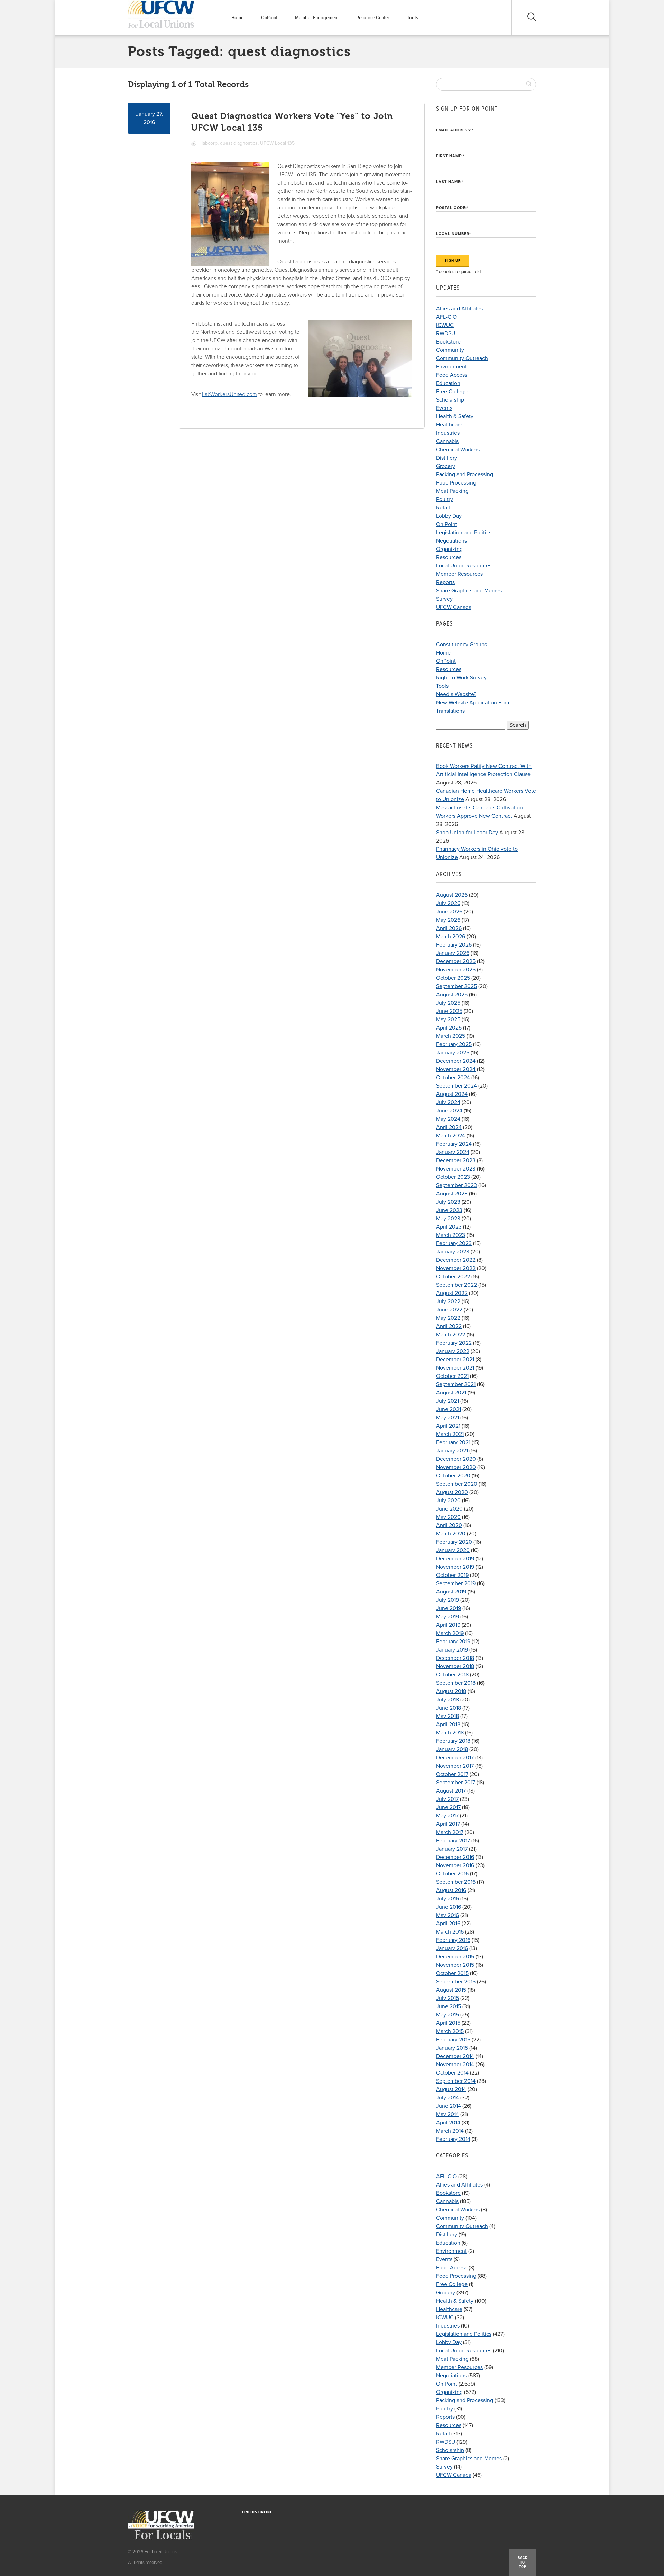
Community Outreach (462, 358)
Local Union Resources (464, 566)
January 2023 (453, 1252)
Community (450, 350)
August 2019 (451, 1592)
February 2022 (454, 1343)
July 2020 (448, 1501)
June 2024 (449, 1111)
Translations (450, 711)
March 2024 (451, 1136)
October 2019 (452, 1575)
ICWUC (445, 325)
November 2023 (456, 1169)
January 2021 (452, 1451)
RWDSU (446, 333)
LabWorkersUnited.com (229, 394)
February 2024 (454, 1144)
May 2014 (448, 2114)
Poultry (445, 499)
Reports (445, 582)
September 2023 (456, 1185)
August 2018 (451, 1691)
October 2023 (453, 1177)
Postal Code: (452, 208)
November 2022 (456, 1268)
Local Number (454, 234)
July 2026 (448, 903)
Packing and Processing (465, 474)
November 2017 (455, 1766)
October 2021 (452, 1376)
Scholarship (450, 400)
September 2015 (456, 1982)
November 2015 (455, 1965)
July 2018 (448, 1700)
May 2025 (448, 1019)
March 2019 (450, 1633)
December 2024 (456, 1061)
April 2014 (448, 2123)
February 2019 (453, 1642)
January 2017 (452, 1849)
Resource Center (373, 18)
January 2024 (453, 1152)
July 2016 (448, 1899)
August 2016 (451, 1890)
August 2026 (452, 895)
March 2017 (450, 1832)
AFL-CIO (446, 317)
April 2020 (449, 1525)
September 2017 (456, 1783)
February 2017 (453, 1841)
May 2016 (448, 1915)
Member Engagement (317, 18)
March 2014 (450, 2131)
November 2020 (456, 1467)
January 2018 (452, 1749)
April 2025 (449, 1028)
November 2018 (455, 1666)
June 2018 (449, 1708)
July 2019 (448, 1600)
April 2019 (448, 1625)
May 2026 (448, 920)
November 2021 (455, 1368)
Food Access (452, 375)
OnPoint (269, 18)
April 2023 (449, 1227)
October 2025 (453, 978)
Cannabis (447, 441)
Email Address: (455, 130)
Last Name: (450, 182)
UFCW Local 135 (277, 143)
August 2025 (452, 995)
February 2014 (453, 2139)
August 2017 (451, 1791)
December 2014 (455, 2056)
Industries (448, 433)
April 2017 (448, 1824)
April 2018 (448, 1724)
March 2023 (451, 1235)
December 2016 (455, 1857)
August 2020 (452, 1492)
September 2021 (456, 1384)
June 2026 (449, 912)
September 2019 (456, 1583)
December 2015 (455, 1957)
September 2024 (456, 1086)
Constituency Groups (462, 645)
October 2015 (452, 1973)
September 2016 (456, 1882)
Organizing (449, 549)
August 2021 (451, 1393)
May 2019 (448, 1617)
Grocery (446, 466)
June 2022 (449, 1310)
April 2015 (448, 2023)
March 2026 (451, 937)
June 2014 (449, 2106)
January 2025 (453, 1053)
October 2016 (452, 1874)
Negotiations (451, 541)
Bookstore (448, 342)
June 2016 (449, 1907)
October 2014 (452, 2073)
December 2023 (456, 1160)
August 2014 (451, 2089)
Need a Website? (456, 694)
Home (237, 18)
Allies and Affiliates (459, 309)
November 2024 (456, 1069)
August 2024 (452, 1094)
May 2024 (448, 1119)
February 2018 (453, 1741)
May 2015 (448, 2015)
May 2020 (448, 1517)
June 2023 (449, 1210)
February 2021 (453, 1442)
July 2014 (448, 2098)
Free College (452, 392)
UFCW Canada (454, 607)
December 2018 (455, 1658)
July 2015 (448, 1998)
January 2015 (452, 2048)
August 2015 (451, 1990)
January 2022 (453, 1351)
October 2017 (452, 1774)
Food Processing (456, 483)
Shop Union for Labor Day (467, 833)
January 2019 (452, 1650)
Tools (413, 18)
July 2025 (448, 1003)
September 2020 (457, 1484)
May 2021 (448, 1418)
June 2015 (449, 2006)
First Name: (450, 156)
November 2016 (455, 1865)
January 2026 (453, 953)
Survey (444, 599)
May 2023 (448, 1219)
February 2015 (453, 2040)
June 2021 (449, 1409)
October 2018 (452, 1675)
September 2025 (456, 986)
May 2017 (447, 1816)
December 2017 (455, 1758)
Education (448, 383)
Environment (451, 367)
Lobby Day (449, 516)
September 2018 (456, 1683)
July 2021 (448, 1401)
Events (444, 408)
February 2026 (454, 945)
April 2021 (448, 1426)
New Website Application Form (473, 703)
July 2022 (448, 1301)
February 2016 (453, 1940)
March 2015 (450, 2031)
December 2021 (455, 1360)
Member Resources (459, 574)
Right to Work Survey (461, 678)
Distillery (447, 458)
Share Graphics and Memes (469, 591)
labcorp (210, 143)
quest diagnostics (239, 143)
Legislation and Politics (464, 533)
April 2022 (449, 1326)
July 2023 (448, 1202)
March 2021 (450, 1434)
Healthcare (449, 425)
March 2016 (450, 1932)
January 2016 (452, 1948)
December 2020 (456, 1459)
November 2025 (456, 970)
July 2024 (448, 1102)
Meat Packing (452, 491)
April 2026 (449, 928)
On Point (447, 524)
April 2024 (449, 1127)
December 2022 (456, 1260)
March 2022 (451, 1335)
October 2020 (453, 1476)
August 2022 (452, 1293)
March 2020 (451, 1534)
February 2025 (454, 1044)
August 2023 (452, 1194)
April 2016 (448, 1924)
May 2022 (448, 1318)
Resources (449, 557)
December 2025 (456, 961)
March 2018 (450, 1733)
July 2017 (447, 1799)
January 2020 (453, 1550)
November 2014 (455, 2065)
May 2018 (448, 1716)
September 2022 (456, 1285)
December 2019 (455, 1559)
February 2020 (454, 1542)
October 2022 (453, 1277)
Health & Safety (455, 416)
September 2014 (456, 2081)
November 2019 (455, 1567)
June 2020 (449, 1509)
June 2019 (449, 1608)
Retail (443, 508)
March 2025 (451, 1036)
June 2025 (449, 1011)
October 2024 (453, 1078)
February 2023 (454, 1243)
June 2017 (448, 1807)
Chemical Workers (458, 450)
